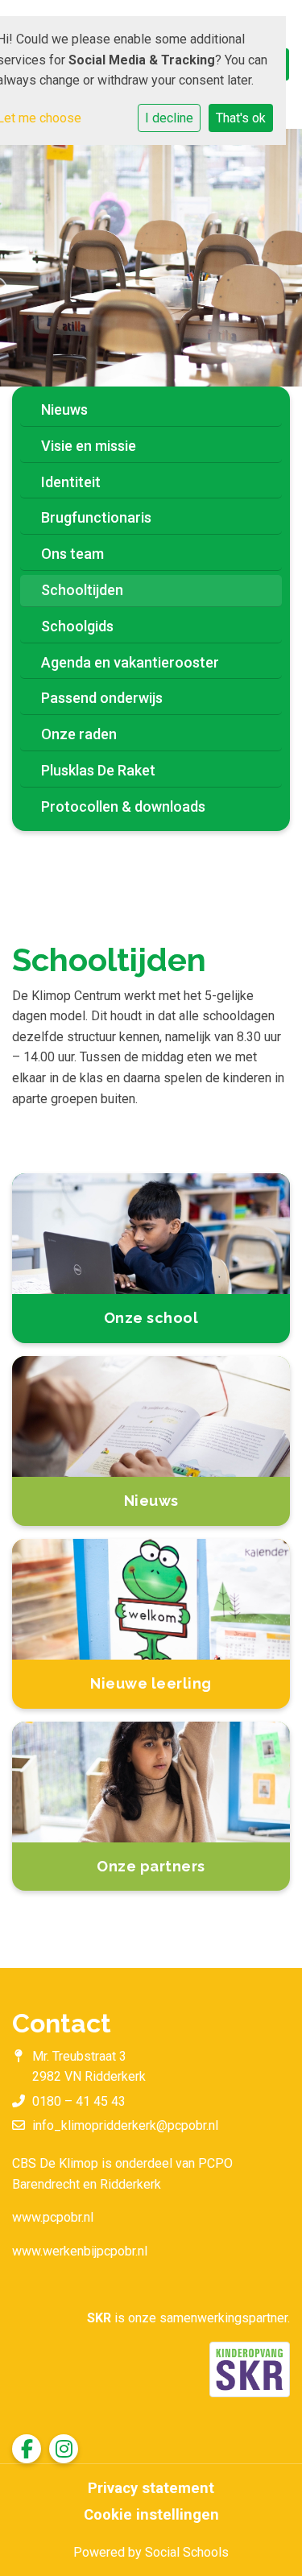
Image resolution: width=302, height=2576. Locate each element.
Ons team (72, 554)
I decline (169, 118)
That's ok (241, 118)
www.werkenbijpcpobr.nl (80, 2251)
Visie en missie (89, 446)
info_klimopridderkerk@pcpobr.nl (125, 2125)
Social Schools (187, 2552)
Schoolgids (77, 626)
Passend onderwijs (102, 698)
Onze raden (79, 734)
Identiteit (71, 482)
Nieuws (64, 409)
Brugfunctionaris (96, 517)
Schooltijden (82, 590)
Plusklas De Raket (98, 770)
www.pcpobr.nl (53, 2217)
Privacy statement (151, 2488)
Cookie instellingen (151, 2515)
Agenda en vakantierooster (130, 662)
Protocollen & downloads (123, 806)
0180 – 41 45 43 (79, 2101)
